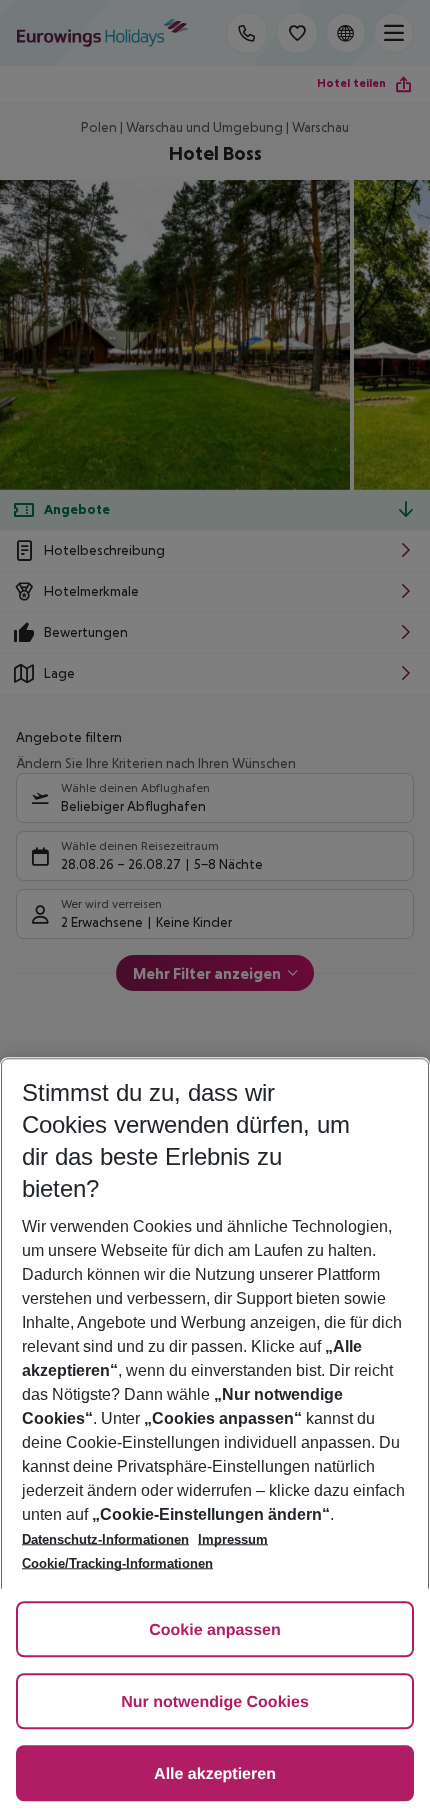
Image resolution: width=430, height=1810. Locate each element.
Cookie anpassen (215, 1630)
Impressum (233, 1539)
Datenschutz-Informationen (105, 1539)
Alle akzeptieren (215, 1774)
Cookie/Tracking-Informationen (117, 1563)
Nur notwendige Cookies (215, 1702)
